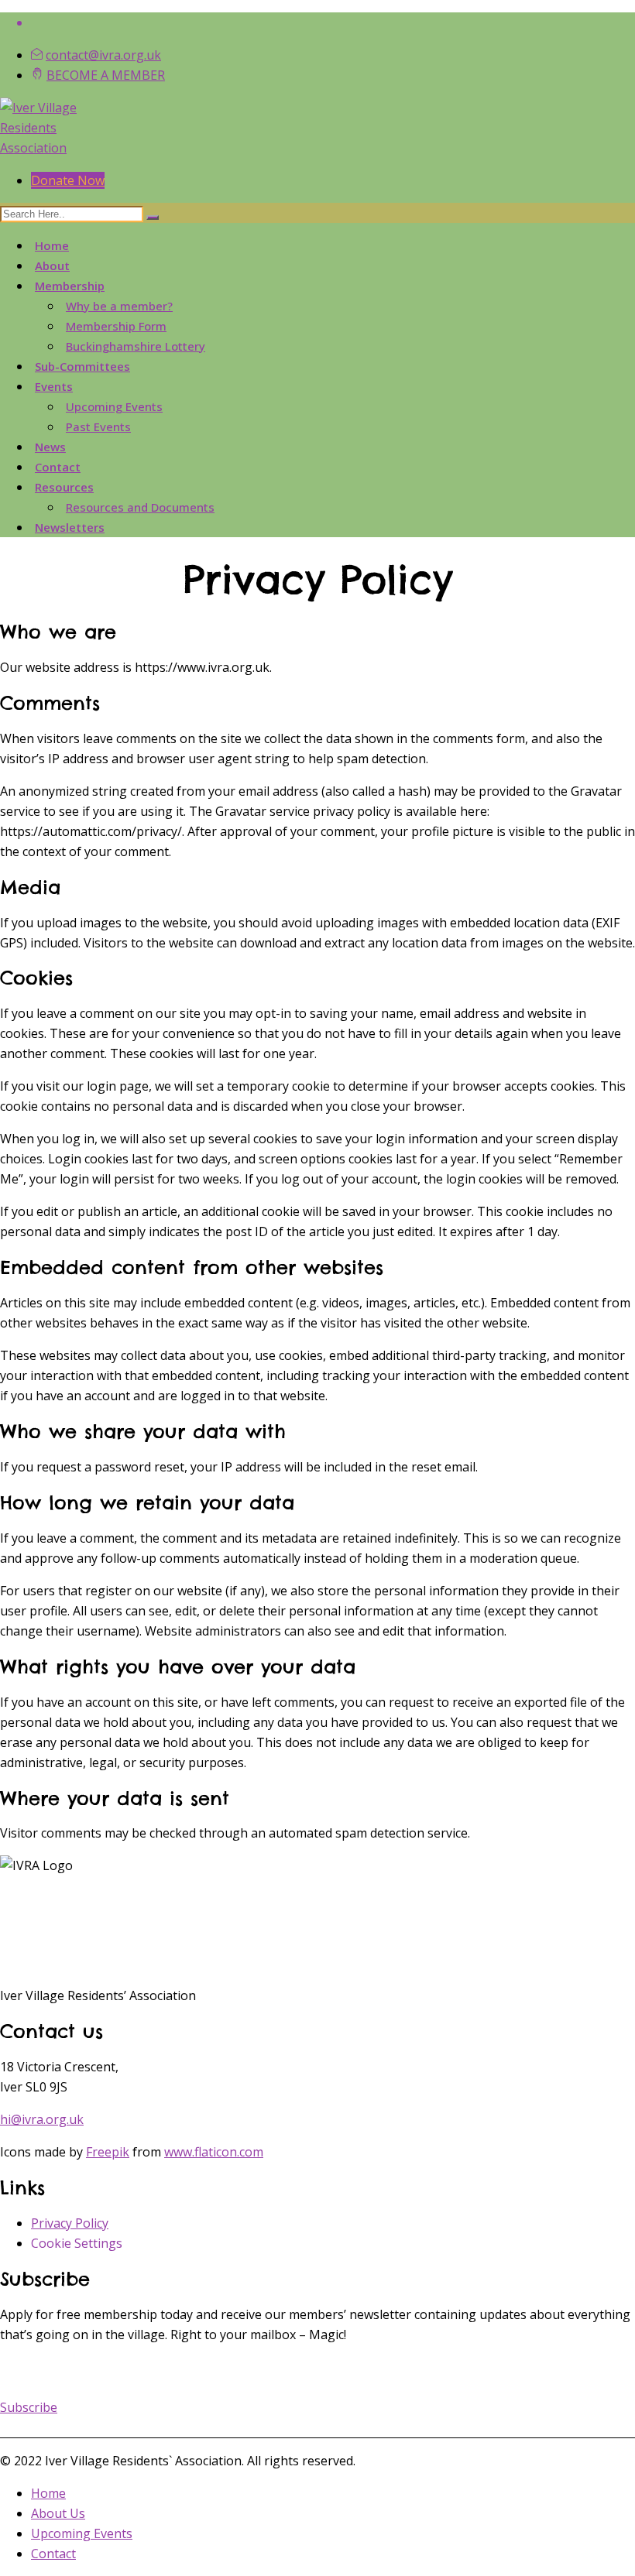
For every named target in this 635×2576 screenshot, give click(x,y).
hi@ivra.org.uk (42, 2119)
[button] (29, 2407)
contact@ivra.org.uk (103, 55)
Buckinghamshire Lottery (136, 346)
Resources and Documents (140, 507)
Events (54, 386)
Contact (58, 467)
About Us (58, 2513)
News (50, 447)
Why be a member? (119, 306)
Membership (70, 286)
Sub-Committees (82, 366)
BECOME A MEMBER (106, 75)
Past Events (98, 426)
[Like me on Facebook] (333, 22)
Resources (64, 487)
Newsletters (70, 527)
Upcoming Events (114, 406)
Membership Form (116, 326)
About (52, 265)
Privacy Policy (70, 2223)
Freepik (108, 2152)
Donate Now (68, 180)
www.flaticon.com (214, 2152)
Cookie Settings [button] (77, 2243)
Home (52, 245)
